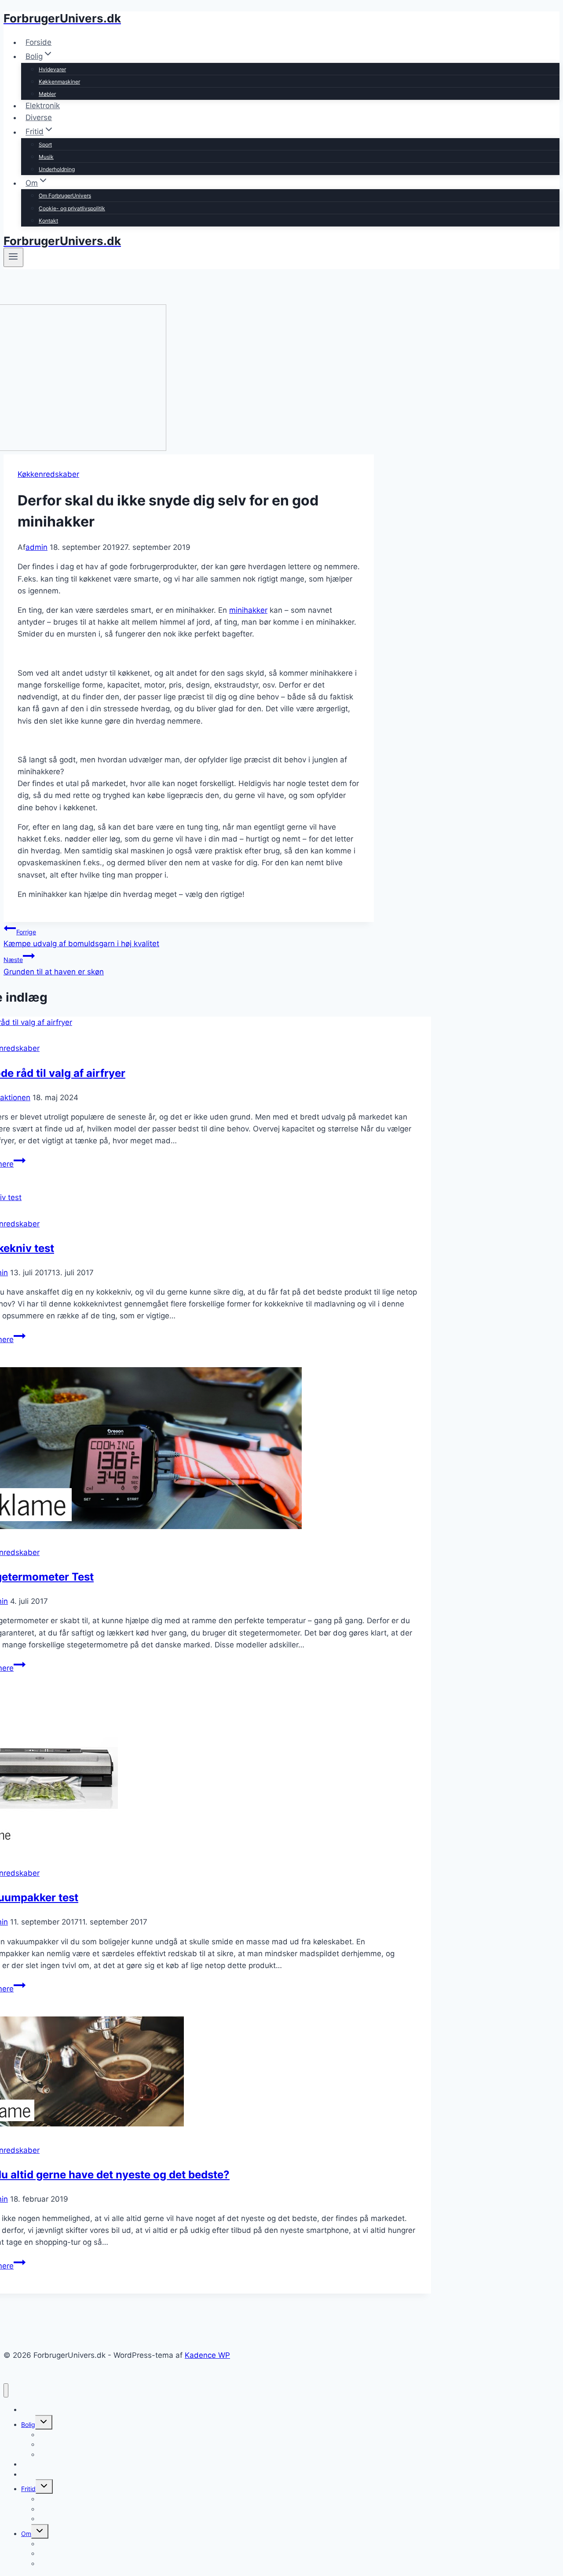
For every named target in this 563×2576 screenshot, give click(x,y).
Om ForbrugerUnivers (65, 196)
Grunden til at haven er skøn (54, 966)
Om (26, 2534)
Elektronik (43, 106)
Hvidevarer (52, 69)
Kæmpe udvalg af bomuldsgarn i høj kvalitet (81, 938)
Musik (46, 157)
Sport (45, 145)
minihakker (248, 610)
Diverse (39, 117)
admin (37, 547)
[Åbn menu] (13, 257)
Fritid (28, 2489)
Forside (38, 42)
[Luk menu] (6, 2391)
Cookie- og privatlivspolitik (72, 208)
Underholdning (57, 169)
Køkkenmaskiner (59, 82)
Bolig (28, 2424)
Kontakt (48, 221)
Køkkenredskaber (48, 474)
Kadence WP (207, 2355)
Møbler (47, 94)
